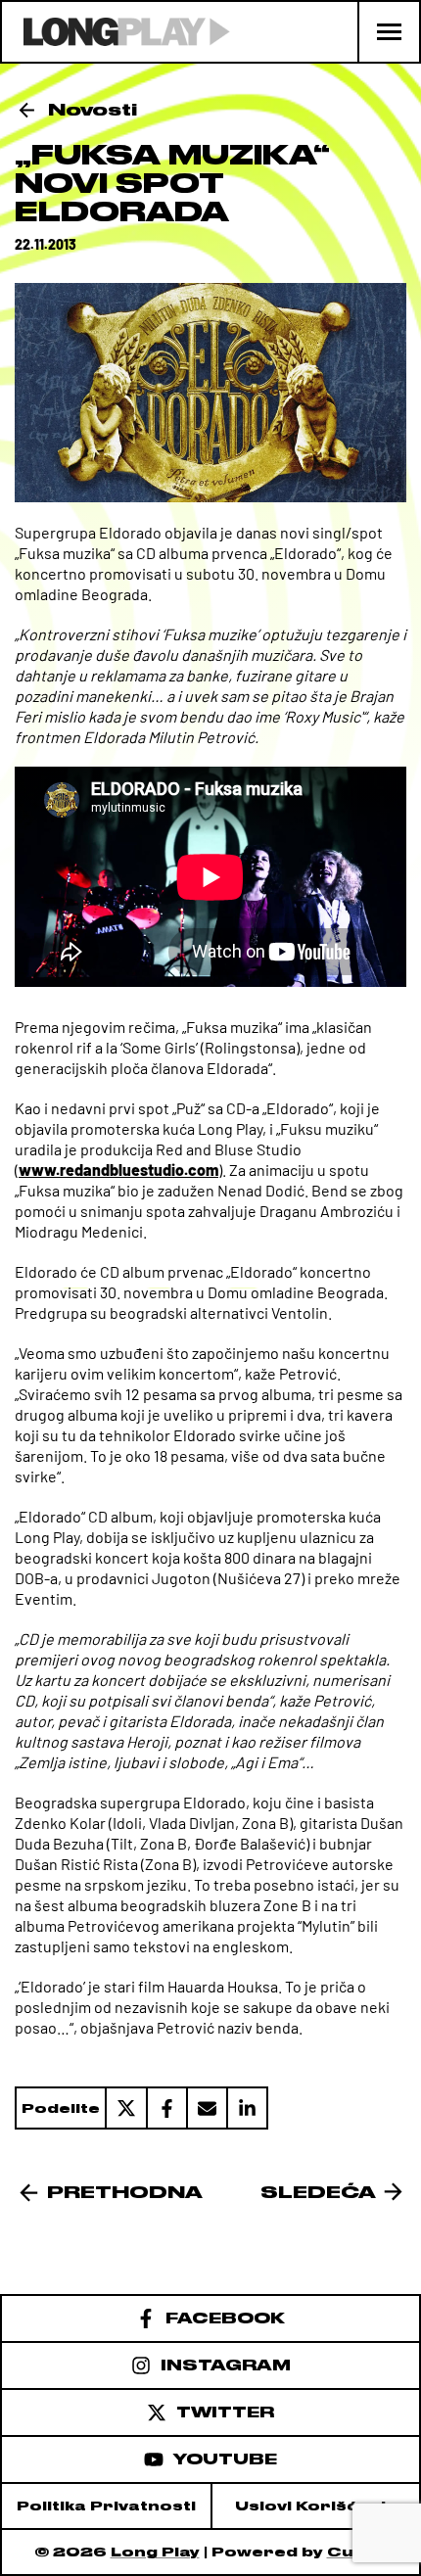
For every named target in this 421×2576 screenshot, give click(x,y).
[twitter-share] (125, 2108)
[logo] (116, 32)
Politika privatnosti (106, 2506)
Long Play (155, 2552)
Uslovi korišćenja (316, 2506)
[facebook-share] (166, 2108)
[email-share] (206, 2108)
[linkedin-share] (247, 2108)
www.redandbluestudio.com (118, 1170)
